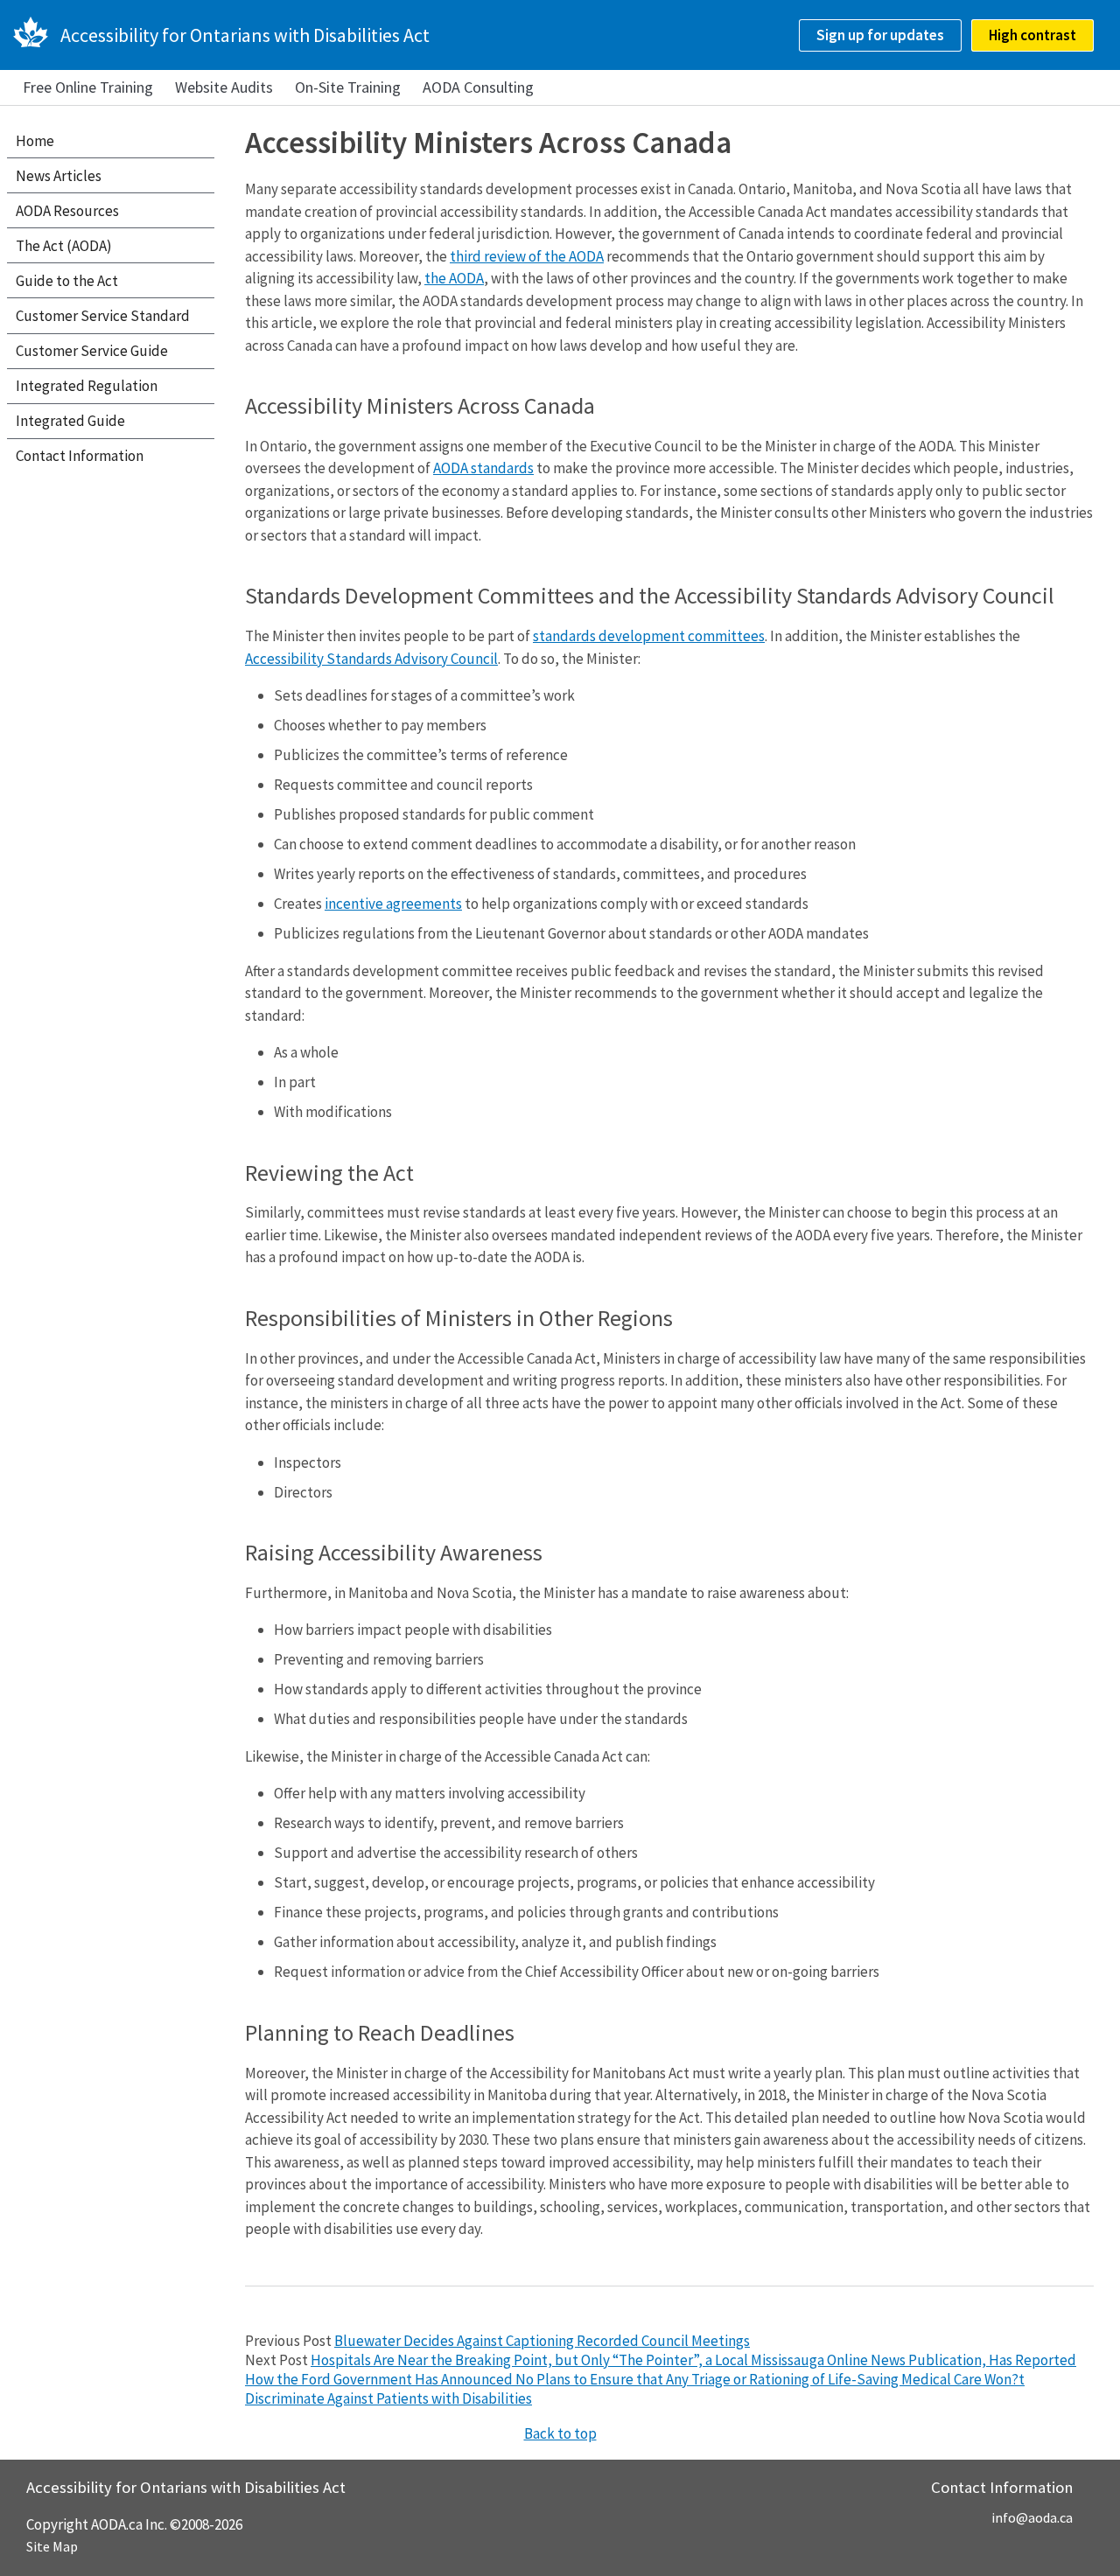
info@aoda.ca (1032, 2517)
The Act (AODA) (64, 246)
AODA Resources (67, 211)
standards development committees (649, 636)
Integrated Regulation (87, 386)
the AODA (454, 278)
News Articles (59, 176)
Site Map (52, 2546)
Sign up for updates (880, 35)
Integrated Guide (70, 421)
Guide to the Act (67, 281)
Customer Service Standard (103, 316)
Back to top (560, 2433)
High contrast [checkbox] (1032, 35)
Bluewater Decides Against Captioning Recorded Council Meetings (542, 2341)
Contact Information (80, 456)
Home (35, 141)
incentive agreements (393, 904)
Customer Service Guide (92, 351)
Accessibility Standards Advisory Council (371, 659)
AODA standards (483, 468)
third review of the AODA (527, 256)
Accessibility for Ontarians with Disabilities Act (245, 35)
